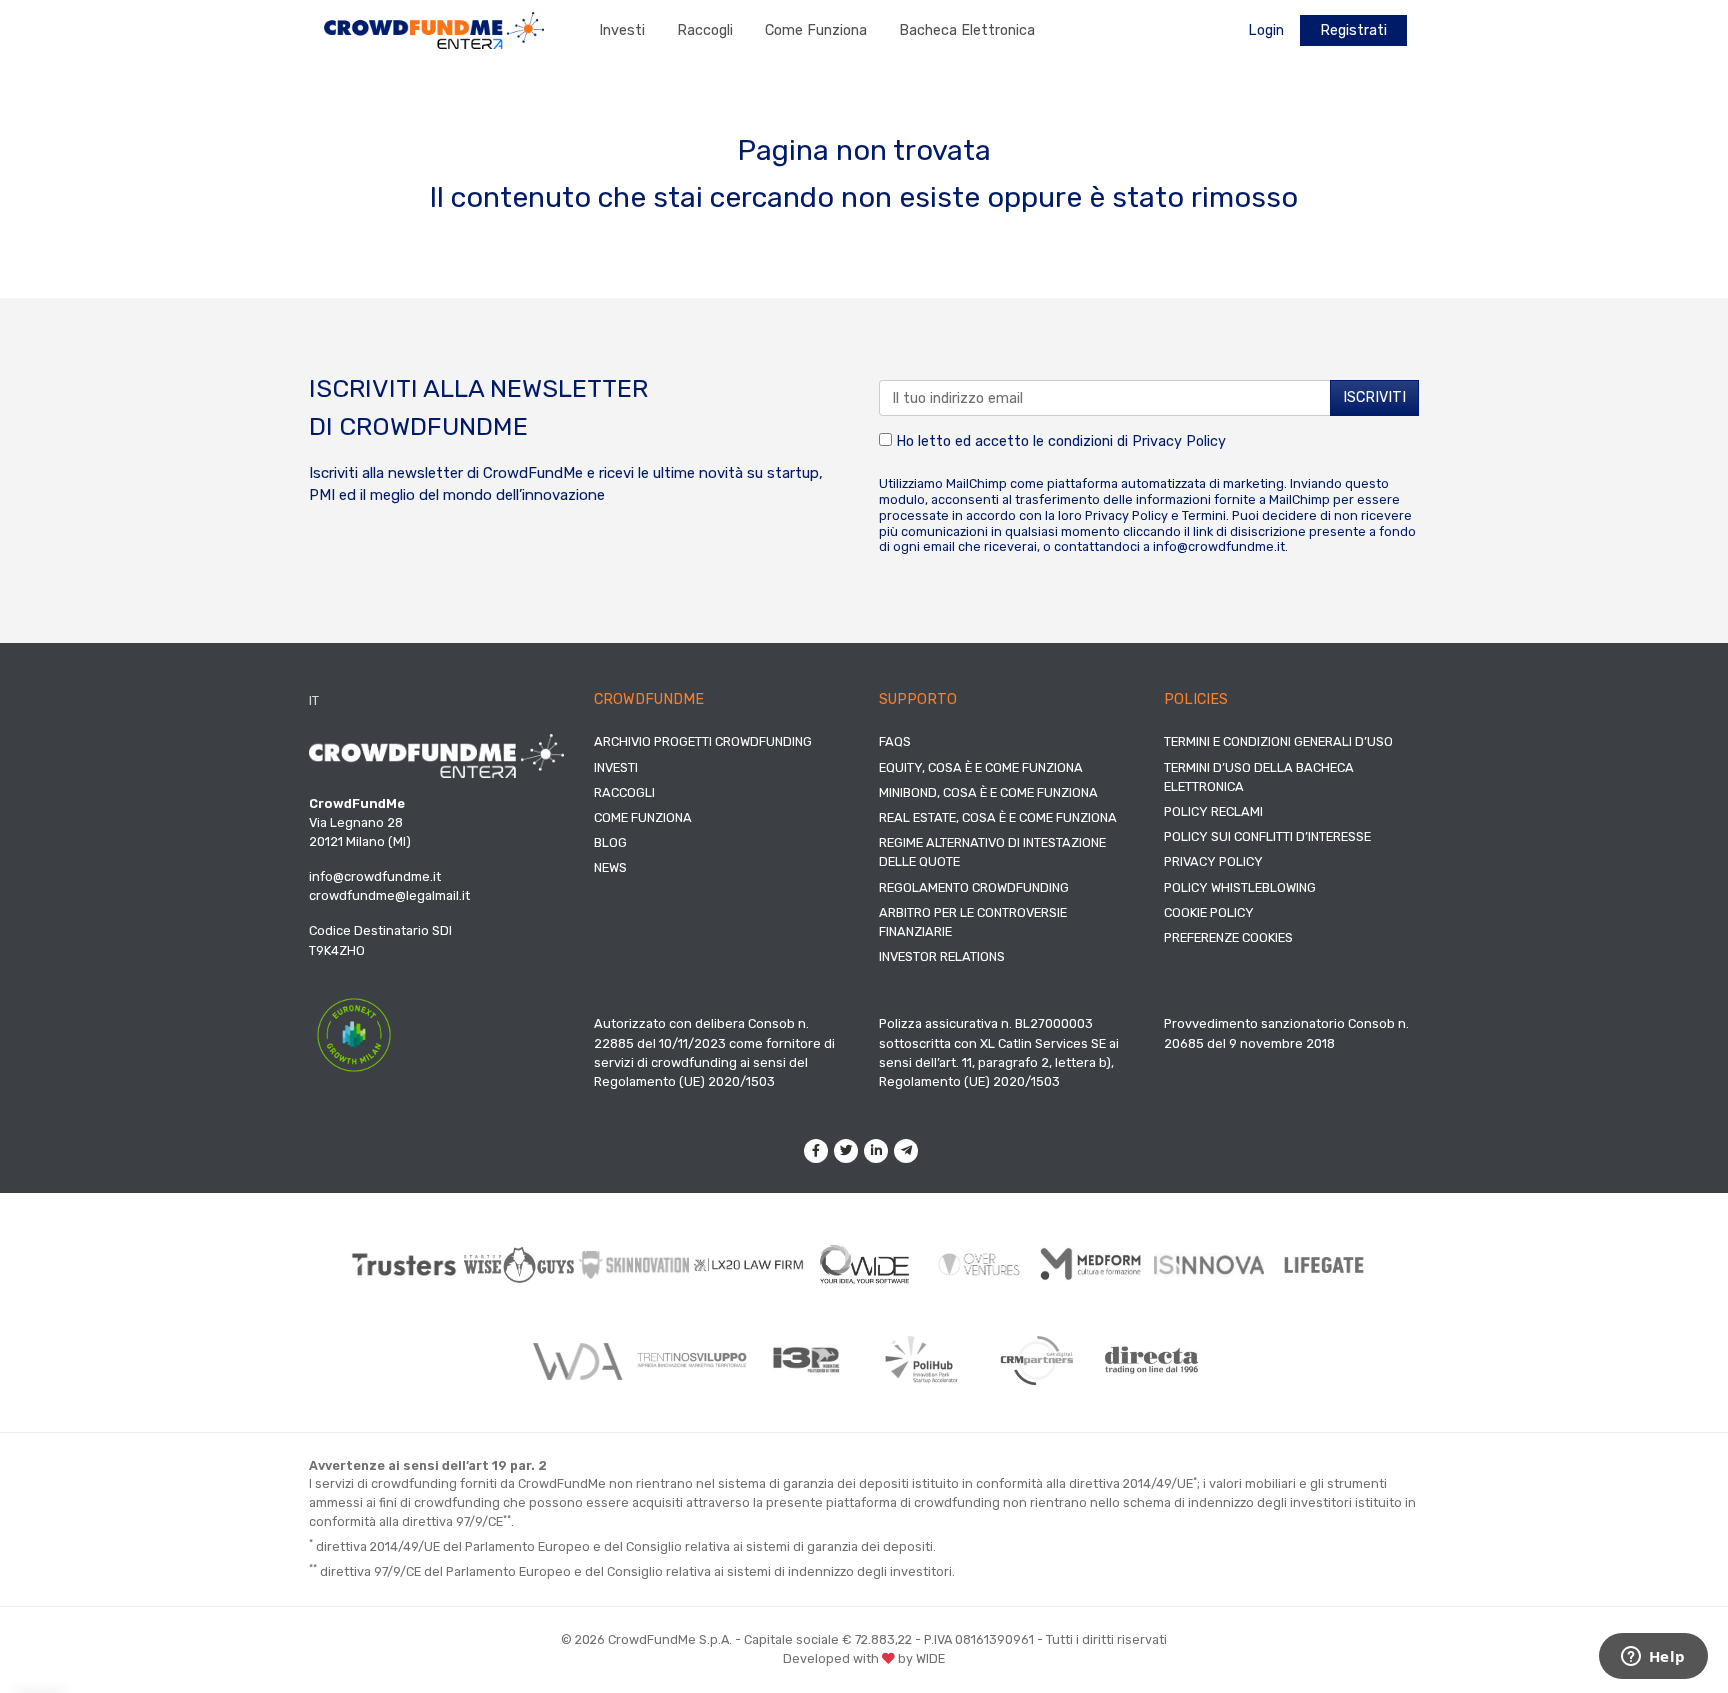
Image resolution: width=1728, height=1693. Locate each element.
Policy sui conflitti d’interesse (1267, 836)
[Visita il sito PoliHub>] (921, 1360)
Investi (622, 30)
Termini (1204, 515)
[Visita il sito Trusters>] (404, 1264)
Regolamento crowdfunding (974, 887)
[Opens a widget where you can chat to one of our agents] (1653, 1658)
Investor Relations (942, 956)
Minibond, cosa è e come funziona (988, 792)
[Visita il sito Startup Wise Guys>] (519, 1264)
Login (1266, 30)
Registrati (1353, 30)
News (610, 867)
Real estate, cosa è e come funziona (998, 817)
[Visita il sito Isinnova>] (1209, 1265)
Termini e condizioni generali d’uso (1278, 741)
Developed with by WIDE (864, 1658)
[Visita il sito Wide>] (864, 1264)
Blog (610, 842)
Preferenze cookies (1228, 937)
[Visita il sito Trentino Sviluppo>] (691, 1359)
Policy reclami (1213, 811)
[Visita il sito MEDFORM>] (1094, 1264)
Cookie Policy (1209, 912)
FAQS (895, 741)
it (314, 700)
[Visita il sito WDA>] (576, 1360)
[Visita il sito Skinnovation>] (634, 1265)
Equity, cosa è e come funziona (981, 767)
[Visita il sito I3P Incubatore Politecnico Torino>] (806, 1360)
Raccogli (705, 30)
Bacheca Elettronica (967, 30)
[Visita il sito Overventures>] (979, 1264)
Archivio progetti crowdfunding (703, 741)
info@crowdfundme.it (1219, 546)
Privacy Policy (1179, 441)
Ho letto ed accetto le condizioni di (1059, 441)
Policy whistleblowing (1240, 887)
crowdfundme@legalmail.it (389, 895)
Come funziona (816, 30)
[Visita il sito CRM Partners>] (1036, 1360)
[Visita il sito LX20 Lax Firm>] (749, 1264)
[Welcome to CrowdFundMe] (434, 29)
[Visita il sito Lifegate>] (1324, 1264)
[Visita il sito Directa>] (1151, 1359)
